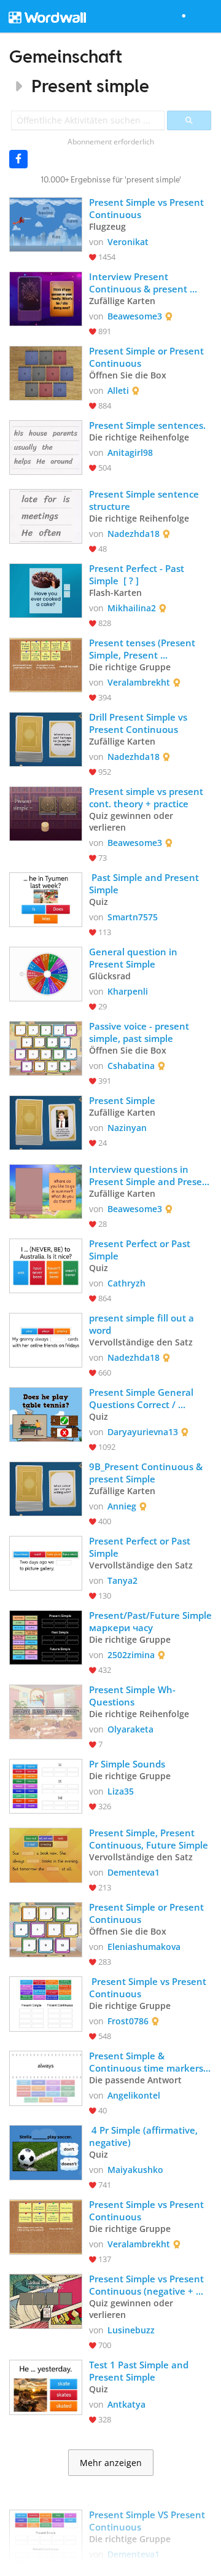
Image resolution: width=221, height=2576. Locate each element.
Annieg (122, 1506)
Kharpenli (128, 991)
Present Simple (122, 1100)
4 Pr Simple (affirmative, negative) (145, 2136)
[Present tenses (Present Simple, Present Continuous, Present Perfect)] (46, 664)
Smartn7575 (133, 917)
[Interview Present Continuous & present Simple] (46, 298)
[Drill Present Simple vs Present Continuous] (46, 738)
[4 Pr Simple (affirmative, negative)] (46, 2151)
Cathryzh (126, 1283)
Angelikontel (134, 2095)
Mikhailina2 (132, 608)
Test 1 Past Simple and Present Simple (140, 2371)
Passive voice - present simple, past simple (140, 1032)
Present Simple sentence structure (145, 500)
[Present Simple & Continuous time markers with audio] (46, 2077)
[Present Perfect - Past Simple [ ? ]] (46, 589)
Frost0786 (128, 2021)
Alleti (118, 390)
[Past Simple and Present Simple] (46, 898)
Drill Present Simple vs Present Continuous (139, 723)
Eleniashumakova (144, 1947)
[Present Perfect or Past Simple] (46, 1265)
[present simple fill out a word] (46, 1339)
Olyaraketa (130, 1729)
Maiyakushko (135, 2170)
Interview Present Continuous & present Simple (139, 283)
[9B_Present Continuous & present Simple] (46, 1488)
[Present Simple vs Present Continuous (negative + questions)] (46, 2300)
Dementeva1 (134, 1872)
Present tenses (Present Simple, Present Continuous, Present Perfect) (143, 649)
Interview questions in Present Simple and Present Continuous (150, 1175)
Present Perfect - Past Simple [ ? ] (138, 574)
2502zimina (131, 1655)
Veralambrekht (139, 682)
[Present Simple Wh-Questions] (46, 1711)
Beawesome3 (135, 316)
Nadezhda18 (134, 534)
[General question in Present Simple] (46, 973)
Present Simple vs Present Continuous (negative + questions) (148, 2285)
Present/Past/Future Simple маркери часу (150, 1621)
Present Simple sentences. (147, 425)
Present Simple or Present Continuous (148, 357)
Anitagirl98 (130, 452)
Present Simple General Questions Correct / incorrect (142, 1398)
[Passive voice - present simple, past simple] (46, 1047)
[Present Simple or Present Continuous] (46, 372)
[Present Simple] (46, 1122)
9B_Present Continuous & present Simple (147, 1473)
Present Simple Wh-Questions (132, 1696)
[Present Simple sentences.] (46, 446)
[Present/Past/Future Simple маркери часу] (46, 1636)
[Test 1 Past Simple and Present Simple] (46, 2386)
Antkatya (126, 2404)
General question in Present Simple (134, 958)
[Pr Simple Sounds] (46, 1785)
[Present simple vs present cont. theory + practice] (46, 812)
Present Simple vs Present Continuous (148, 208)
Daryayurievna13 (143, 1432)
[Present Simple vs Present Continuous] (46, 223)
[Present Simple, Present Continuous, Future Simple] (46, 1854)
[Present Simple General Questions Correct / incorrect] (46, 1413)
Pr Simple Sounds (127, 1764)
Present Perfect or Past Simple (141, 1250)
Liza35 (121, 1791)
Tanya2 (122, 1580)
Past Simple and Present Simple (145, 883)
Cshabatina (131, 1066)
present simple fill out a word (143, 1324)
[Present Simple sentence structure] (46, 515)
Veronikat (128, 242)
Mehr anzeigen (111, 2463)
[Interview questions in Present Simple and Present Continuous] (46, 1190)
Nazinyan (127, 1128)
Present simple (90, 86)
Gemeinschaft (66, 56)
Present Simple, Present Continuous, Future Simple (149, 1839)
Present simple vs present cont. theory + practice (147, 797)
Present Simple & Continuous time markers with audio (147, 2062)
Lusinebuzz (131, 2330)
